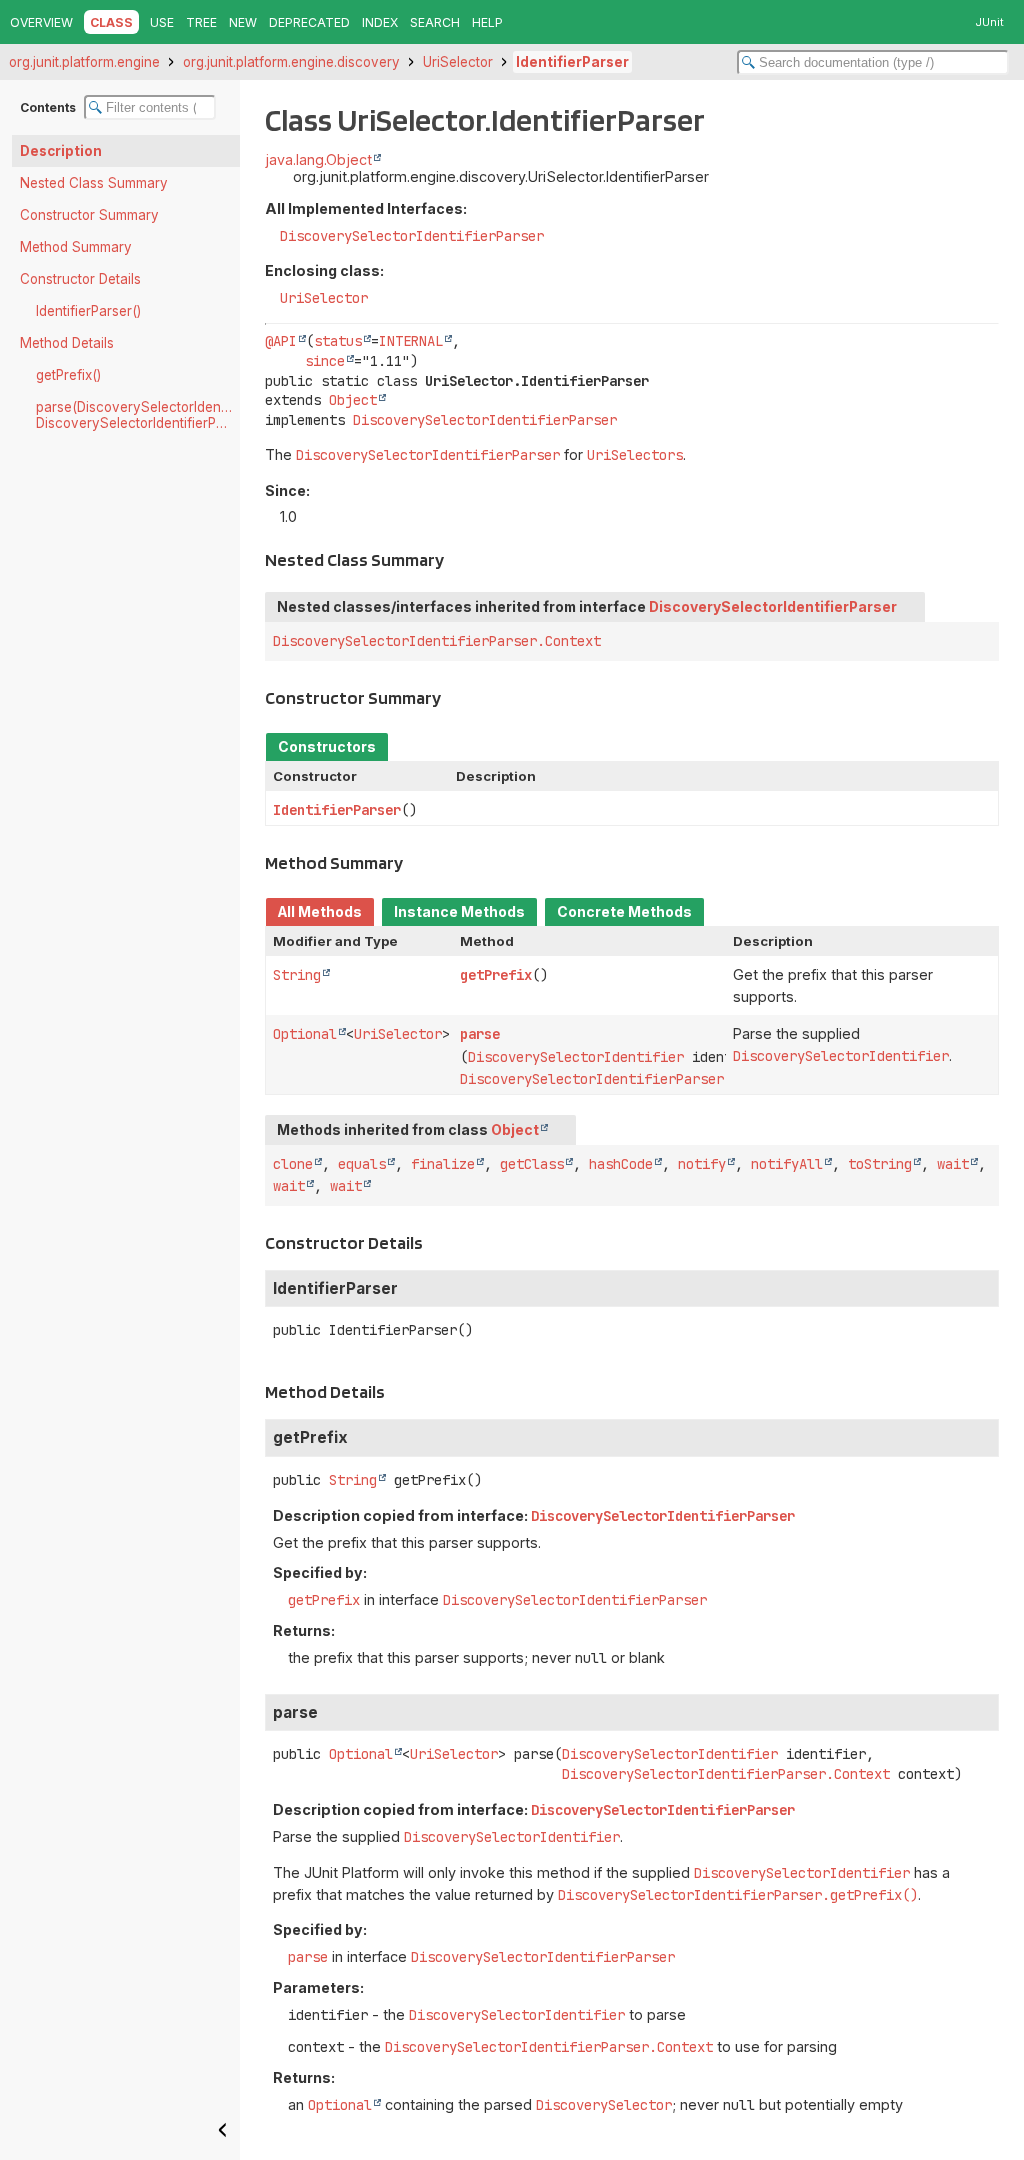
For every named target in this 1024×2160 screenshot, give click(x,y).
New (243, 22)
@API (281, 341)
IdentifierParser (572, 62)
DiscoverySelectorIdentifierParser (412, 236)
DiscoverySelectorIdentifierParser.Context (437, 641)
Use (162, 22)
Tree (201, 22)
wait (953, 1164)
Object (353, 400)
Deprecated (309, 22)
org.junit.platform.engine (84, 62)
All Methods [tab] (320, 912)
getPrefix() (68, 375)
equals (362, 1164)
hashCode (621, 1164)
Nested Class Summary (94, 183)
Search (435, 22)
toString (880, 1164)
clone (293, 1164)
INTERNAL (411, 341)
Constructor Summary (89, 215)
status (338, 341)
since (325, 361)
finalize (443, 1164)
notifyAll (787, 1164)
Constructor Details (80, 279)
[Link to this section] (455, 559)
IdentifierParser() (88, 311)
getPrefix (496, 975)
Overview (41, 22)
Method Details (67, 343)
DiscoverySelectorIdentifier (576, 1057)
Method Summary (76, 247)
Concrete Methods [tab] (624, 912)
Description (61, 151)
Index (380, 22)
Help (487, 22)
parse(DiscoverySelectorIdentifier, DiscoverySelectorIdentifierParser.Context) (138, 415)
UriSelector (458, 62)
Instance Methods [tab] (459, 912)
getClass (532, 1164)
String (297, 975)
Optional (305, 1034)
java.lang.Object (318, 159)
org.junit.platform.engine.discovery (291, 62)
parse (480, 1034)
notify (702, 1164)
